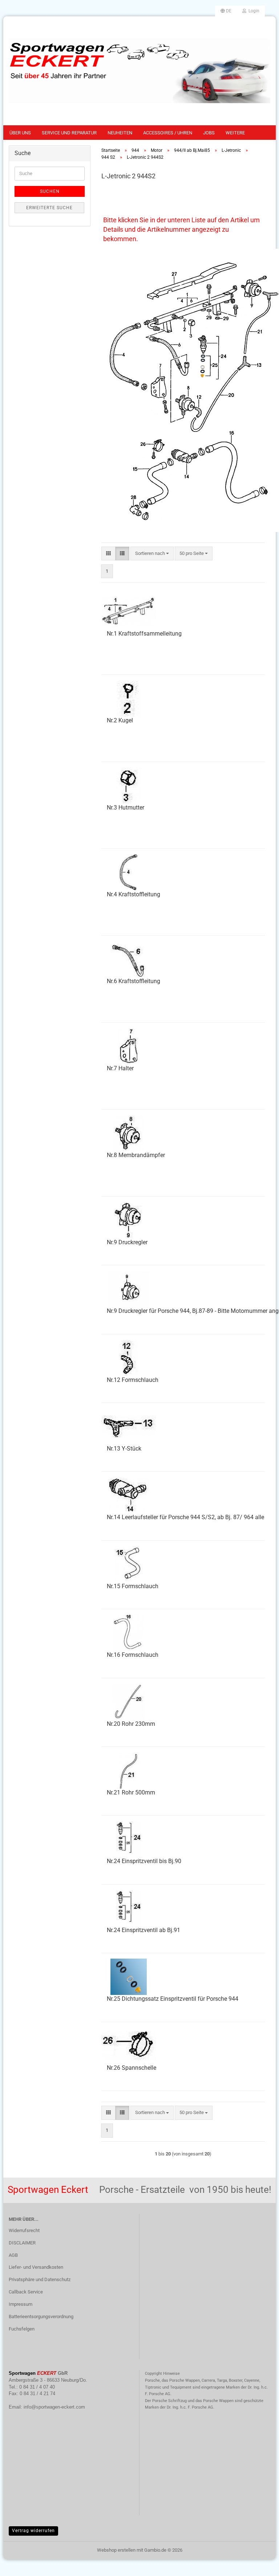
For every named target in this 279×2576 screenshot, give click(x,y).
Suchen (50, 191)
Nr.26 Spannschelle (132, 2068)
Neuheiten (120, 133)
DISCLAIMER (22, 2243)
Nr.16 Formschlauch (133, 1655)
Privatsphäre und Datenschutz (40, 2279)
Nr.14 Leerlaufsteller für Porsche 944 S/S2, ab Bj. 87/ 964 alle (185, 1517)
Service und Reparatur (69, 133)
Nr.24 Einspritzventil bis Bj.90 (144, 1861)
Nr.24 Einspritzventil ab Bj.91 (143, 1930)
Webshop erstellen (116, 2550)
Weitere (235, 133)
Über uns (20, 133)
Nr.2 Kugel (120, 720)
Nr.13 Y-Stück (124, 1449)
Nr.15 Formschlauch (133, 1586)
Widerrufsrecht (24, 2230)
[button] (226, 11)
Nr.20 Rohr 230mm (131, 1724)
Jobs (209, 133)
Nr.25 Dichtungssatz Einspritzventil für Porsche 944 (173, 1999)
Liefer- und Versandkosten (36, 2267)
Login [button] (253, 11)
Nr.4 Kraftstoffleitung (134, 894)
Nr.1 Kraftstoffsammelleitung (144, 634)
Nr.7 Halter (120, 1068)
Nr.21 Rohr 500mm (131, 1792)
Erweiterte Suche (49, 208)
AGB (13, 2255)
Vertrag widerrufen (33, 2531)
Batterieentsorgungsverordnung (41, 2317)
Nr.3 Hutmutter (126, 808)
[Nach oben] (259, 2565)
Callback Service (26, 2292)
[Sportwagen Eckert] (139, 71)
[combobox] (152, 554)
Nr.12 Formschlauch (133, 1380)
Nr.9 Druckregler (127, 1242)
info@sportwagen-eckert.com (54, 2407)
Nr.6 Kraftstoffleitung (134, 981)
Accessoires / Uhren (168, 133)
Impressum (21, 2304)
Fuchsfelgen (22, 2329)
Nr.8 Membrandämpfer (136, 1155)
